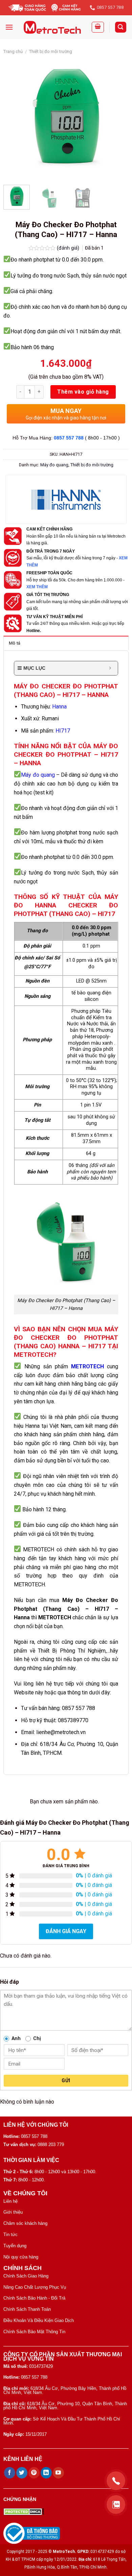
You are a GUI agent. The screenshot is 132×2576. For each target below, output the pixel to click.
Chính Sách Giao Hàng (26, 2276)
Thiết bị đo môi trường (51, 51)
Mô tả (15, 643)
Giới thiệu (13, 2212)
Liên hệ (10, 2201)
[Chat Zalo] (116, 2505)
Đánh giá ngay (66, 1931)
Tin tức (10, 2235)
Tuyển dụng (15, 2246)
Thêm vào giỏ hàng (83, 392)
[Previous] (15, 117)
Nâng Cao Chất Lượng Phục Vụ (35, 2287)
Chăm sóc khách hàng (25, 2223)
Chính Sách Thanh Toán (27, 2309)
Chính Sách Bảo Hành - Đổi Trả (34, 2298)
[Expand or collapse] (110, 668)
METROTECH (87, 1366)
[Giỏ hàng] (98, 27)
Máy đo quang (54, 465)
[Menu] (9, 27)
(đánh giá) (69, 248)
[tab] (66, 643)
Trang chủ (13, 51)
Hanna (59, 707)
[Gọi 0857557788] (116, 2481)
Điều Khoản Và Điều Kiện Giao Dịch (39, 2320)
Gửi (66, 2080)
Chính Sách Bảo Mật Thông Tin (34, 2332)
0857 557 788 (69, 438)
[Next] (117, 117)
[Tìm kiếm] (121, 27)
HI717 (63, 731)
